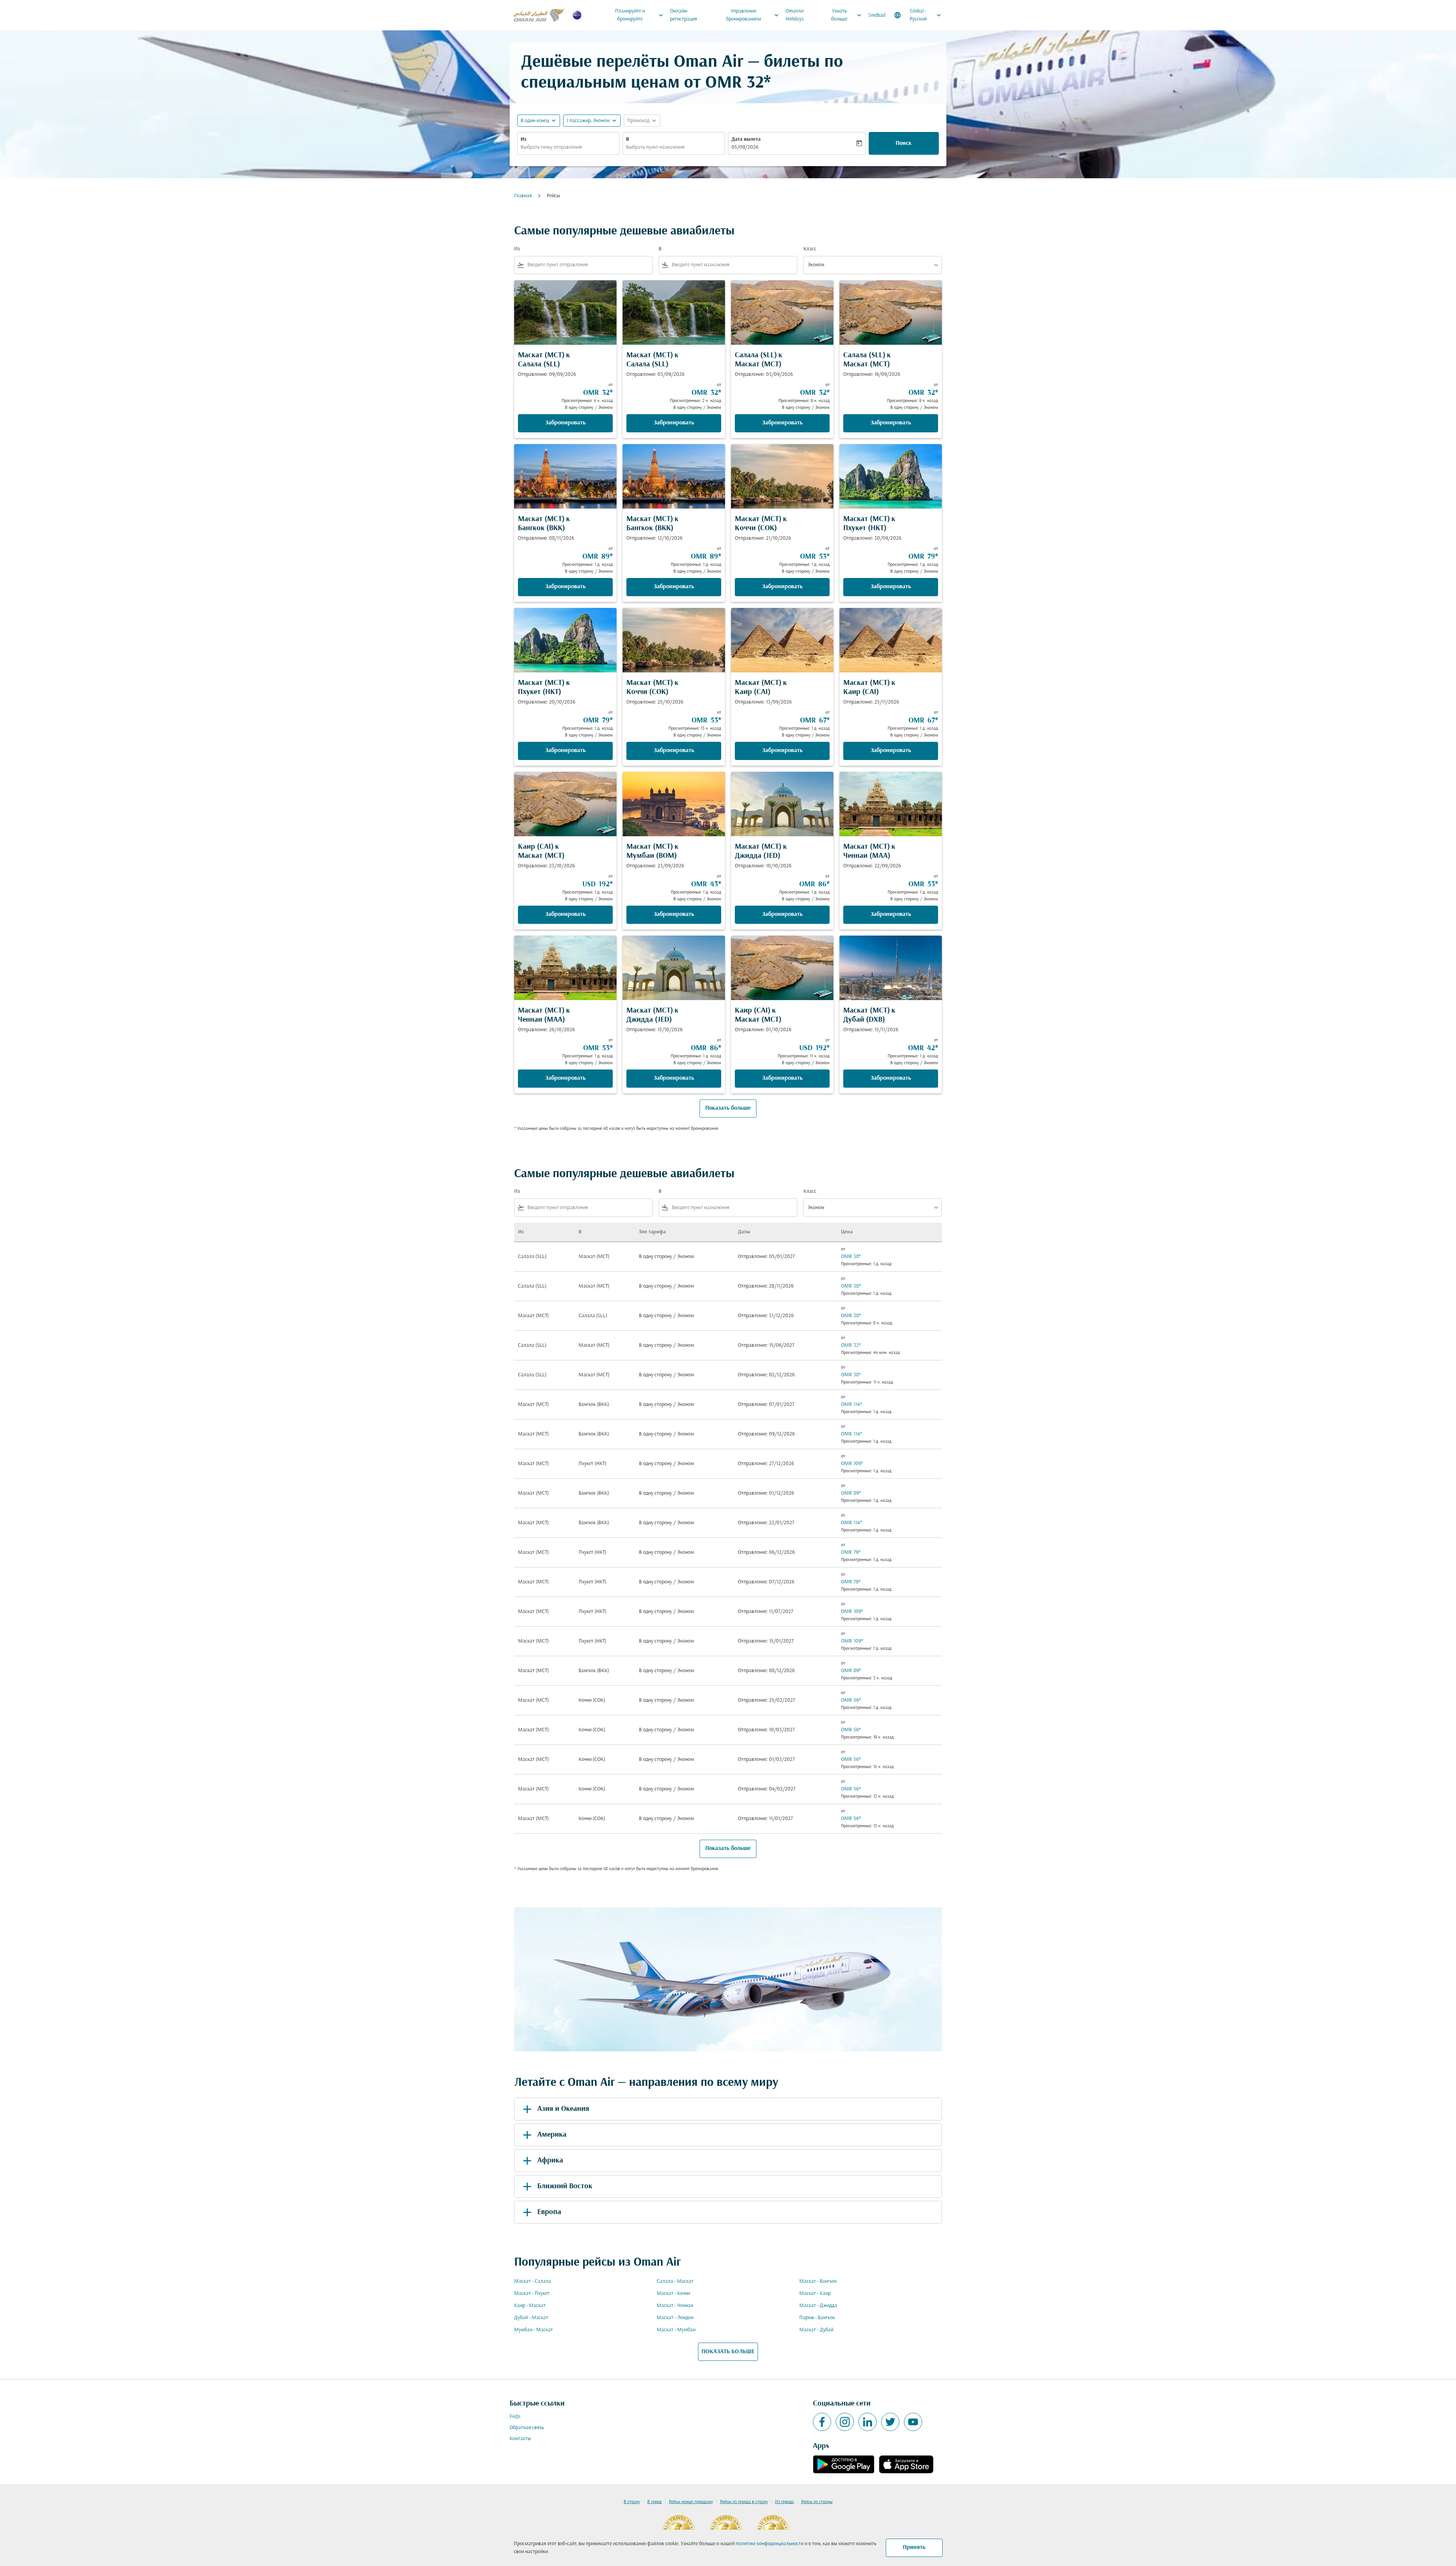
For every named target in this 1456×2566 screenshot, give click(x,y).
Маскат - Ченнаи (675, 2306)
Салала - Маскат (675, 2281)
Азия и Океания (563, 2109)
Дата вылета (746, 139)
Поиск (904, 143)
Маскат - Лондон (675, 2318)
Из (523, 139)
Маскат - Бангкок (818, 2281)
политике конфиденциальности (770, 2544)
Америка (552, 2135)
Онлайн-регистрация (683, 15)
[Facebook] (822, 2422)
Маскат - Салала (533, 2281)
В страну (632, 2502)
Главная (523, 196)
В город (654, 2502)
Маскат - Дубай (816, 2330)
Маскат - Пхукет (532, 2294)
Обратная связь (527, 2428)
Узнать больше (847, 15)
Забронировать (566, 423)
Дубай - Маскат (531, 2318)
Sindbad (877, 15)
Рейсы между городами (691, 2502)
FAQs (515, 2417)
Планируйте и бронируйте (640, 15)
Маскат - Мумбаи (676, 2330)
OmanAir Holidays (795, 15)
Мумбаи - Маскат (533, 2330)
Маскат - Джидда (818, 2306)
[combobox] (568, 147)
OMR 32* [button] (738, 83)
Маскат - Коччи (673, 2294)
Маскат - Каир (815, 2294)
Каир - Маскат (530, 2306)
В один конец (535, 121)
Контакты (520, 2439)
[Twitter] (890, 2422)
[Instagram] (845, 2422)
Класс (810, 249)
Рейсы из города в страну (744, 2502)
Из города (784, 2502)
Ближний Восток (565, 2186)
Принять (914, 2547)
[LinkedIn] (868, 2422)
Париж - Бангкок (817, 2318)
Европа (549, 2212)
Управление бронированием (753, 15)
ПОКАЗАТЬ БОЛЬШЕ (728, 2352)
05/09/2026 (745, 147)
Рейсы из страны (817, 2502)
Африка (550, 2161)
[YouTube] (913, 2422)
